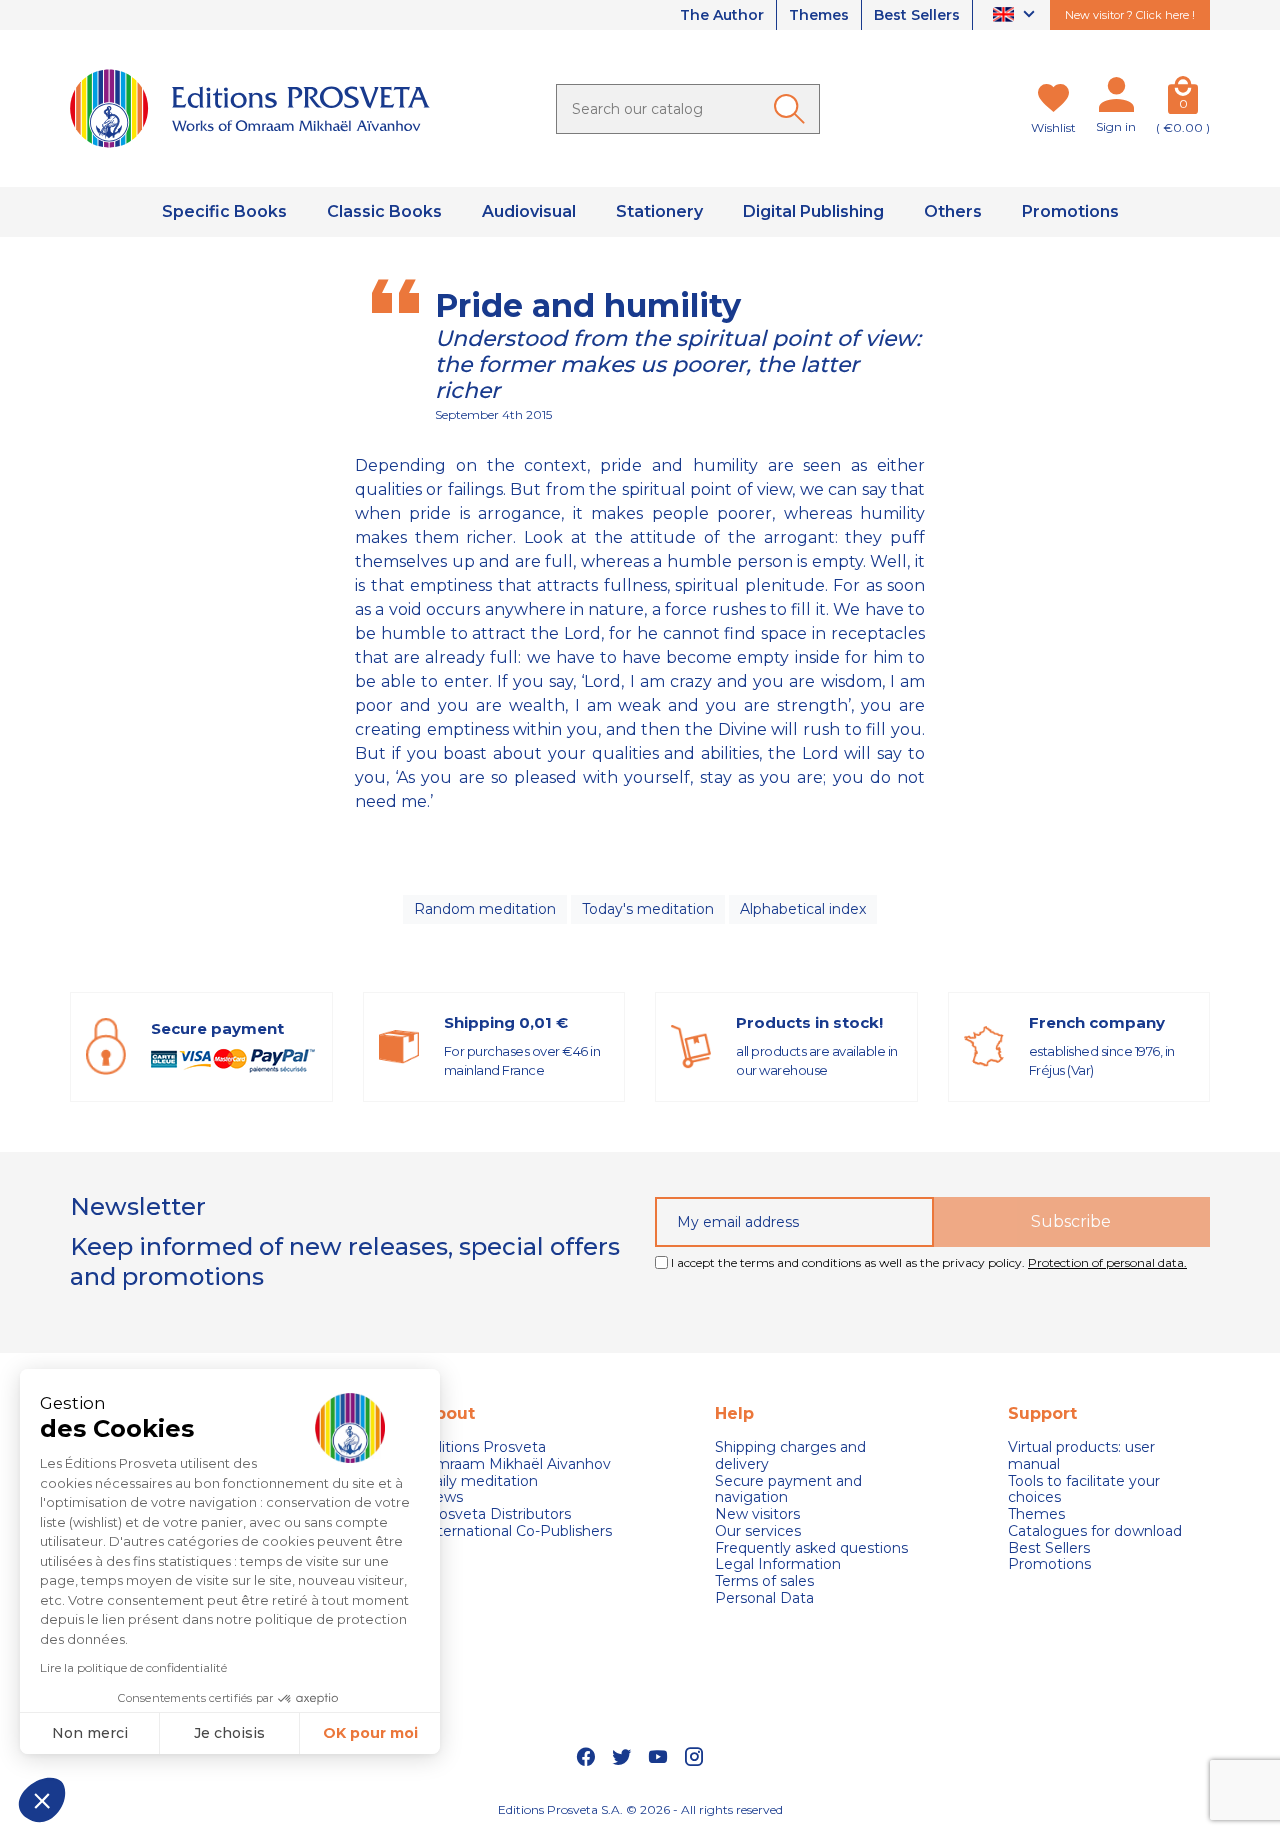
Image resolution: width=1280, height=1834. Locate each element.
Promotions (1049, 1564)
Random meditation (485, 909)
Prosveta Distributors (497, 1514)
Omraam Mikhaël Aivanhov (517, 1464)
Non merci (90, 1733)
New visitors (757, 1514)
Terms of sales (764, 1581)
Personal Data (764, 1598)
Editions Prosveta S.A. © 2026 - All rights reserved (640, 1809)
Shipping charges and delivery (790, 1456)
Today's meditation (648, 909)
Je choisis (229, 1733)
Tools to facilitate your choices (1084, 1490)
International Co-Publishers (517, 1531)
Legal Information (778, 1564)
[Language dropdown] (1016, 15)
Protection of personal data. (1107, 1262)
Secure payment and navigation (788, 1490)
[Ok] (793, 109)
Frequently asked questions (811, 1548)
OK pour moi (370, 1733)
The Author (722, 15)
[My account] (1116, 99)
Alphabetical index (803, 909)
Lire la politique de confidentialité (133, 1667)
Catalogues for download (1095, 1531)
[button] (42, 1800)
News (443, 1497)
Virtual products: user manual (1081, 1456)
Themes (819, 15)
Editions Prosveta (484, 1447)
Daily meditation (480, 1481)
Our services (758, 1531)
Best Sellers (917, 15)
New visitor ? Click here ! (1130, 15)
